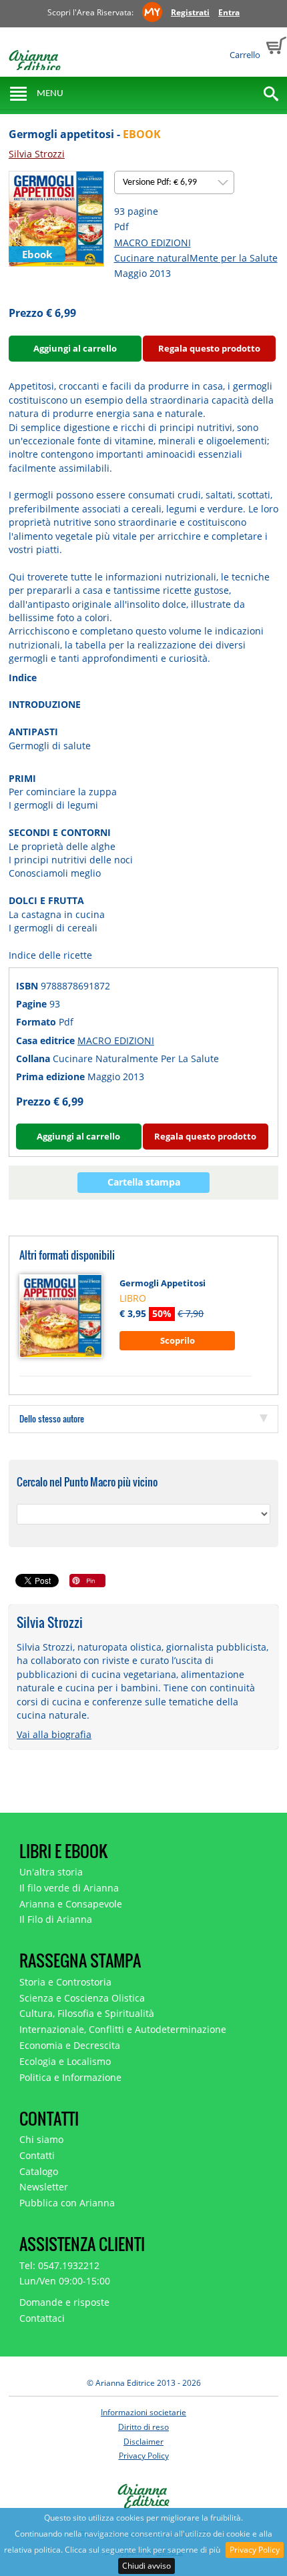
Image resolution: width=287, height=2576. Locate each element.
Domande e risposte (64, 2302)
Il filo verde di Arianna (69, 1888)
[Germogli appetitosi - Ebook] (56, 218)
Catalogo (39, 2171)
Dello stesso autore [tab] (52, 1418)
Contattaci (42, 2318)
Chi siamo (41, 2139)
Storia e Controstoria (65, 1982)
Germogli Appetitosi (163, 1283)
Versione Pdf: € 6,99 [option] (161, 182)
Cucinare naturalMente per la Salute (196, 258)
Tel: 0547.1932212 (59, 2265)
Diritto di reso (143, 2427)
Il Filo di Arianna (56, 1919)
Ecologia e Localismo (65, 2061)
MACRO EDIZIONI (153, 243)
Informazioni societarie (143, 2412)
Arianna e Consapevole (71, 1904)
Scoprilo (178, 1340)
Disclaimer (143, 2442)
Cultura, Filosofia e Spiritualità (87, 2013)
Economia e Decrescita (70, 2045)
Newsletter (44, 2187)
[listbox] (174, 182)
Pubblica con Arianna (67, 2203)
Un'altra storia (51, 1872)
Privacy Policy (255, 2550)
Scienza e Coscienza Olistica (82, 1998)
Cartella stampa (144, 1182)
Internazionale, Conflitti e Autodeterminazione (123, 2029)
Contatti (37, 2155)
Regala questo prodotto (209, 348)
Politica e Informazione (70, 2077)
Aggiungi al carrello (75, 348)
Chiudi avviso (147, 2566)
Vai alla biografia (54, 1734)
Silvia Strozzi (37, 154)
